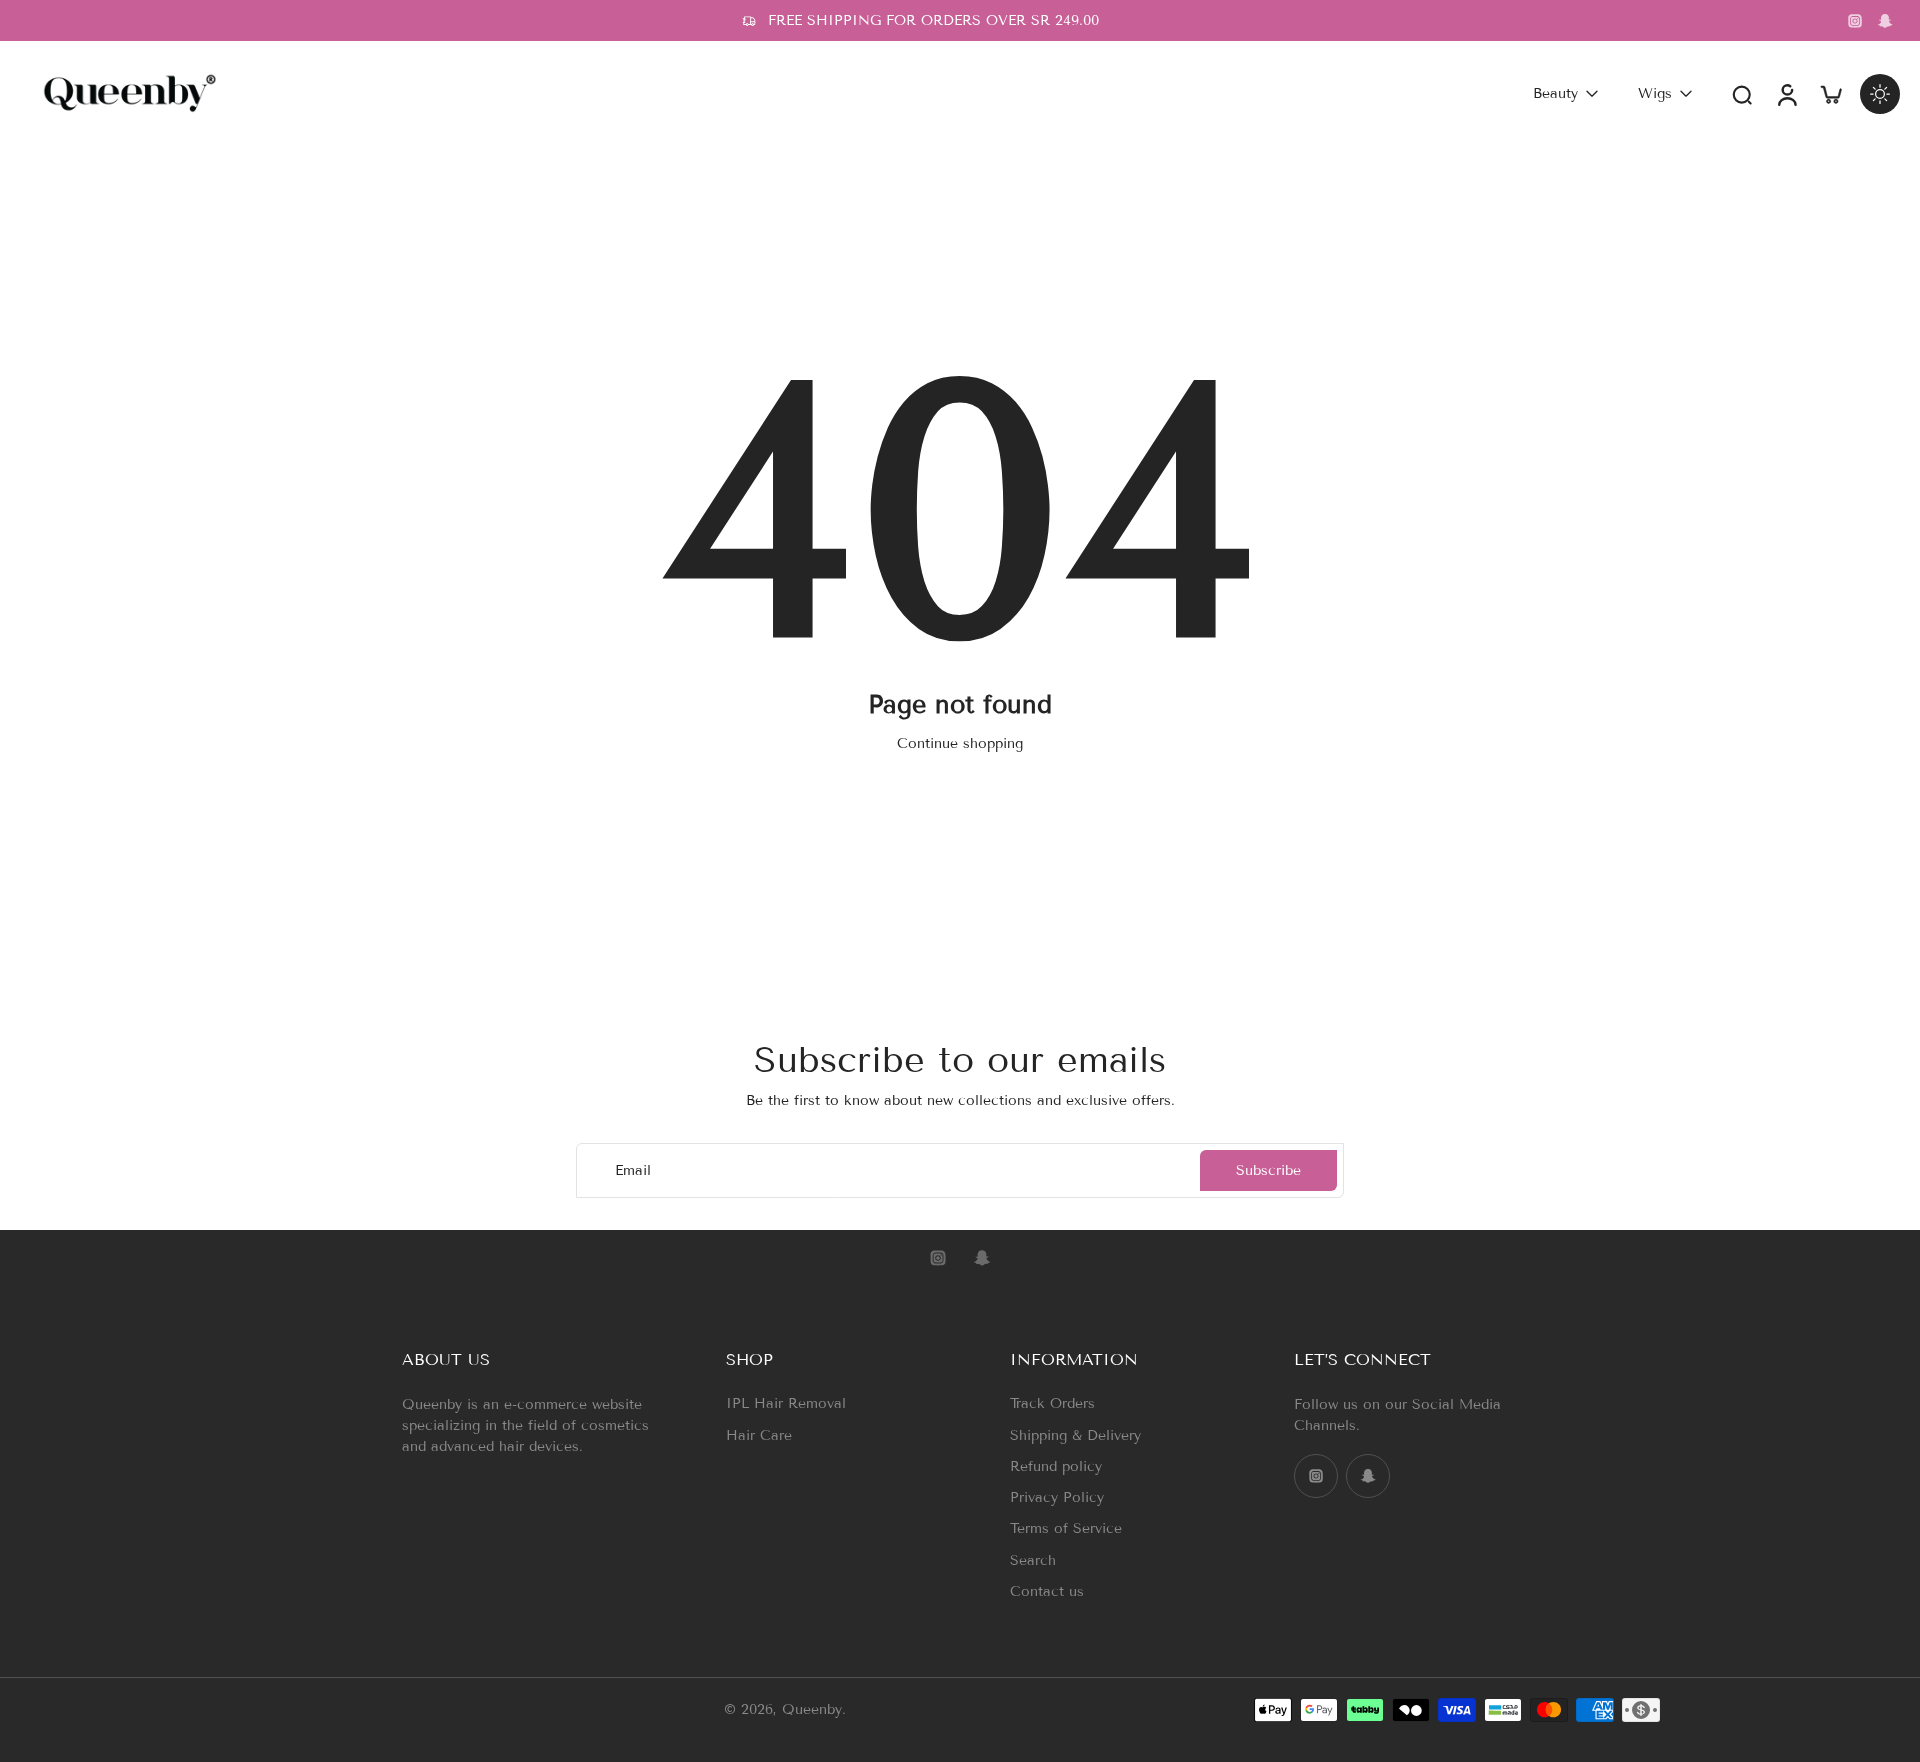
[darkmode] (1880, 94)
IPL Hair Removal (786, 1403)
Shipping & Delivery (1075, 1435)
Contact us (1047, 1591)
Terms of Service (1066, 1528)
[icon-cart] (1830, 93)
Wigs (1655, 93)
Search (1033, 1560)
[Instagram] (1855, 21)
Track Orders (1052, 1403)
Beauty (1555, 93)
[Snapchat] (1885, 21)
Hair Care (759, 1435)
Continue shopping (960, 743)
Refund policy (1056, 1466)
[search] (1742, 94)
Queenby (812, 1710)
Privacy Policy (1057, 1497)
